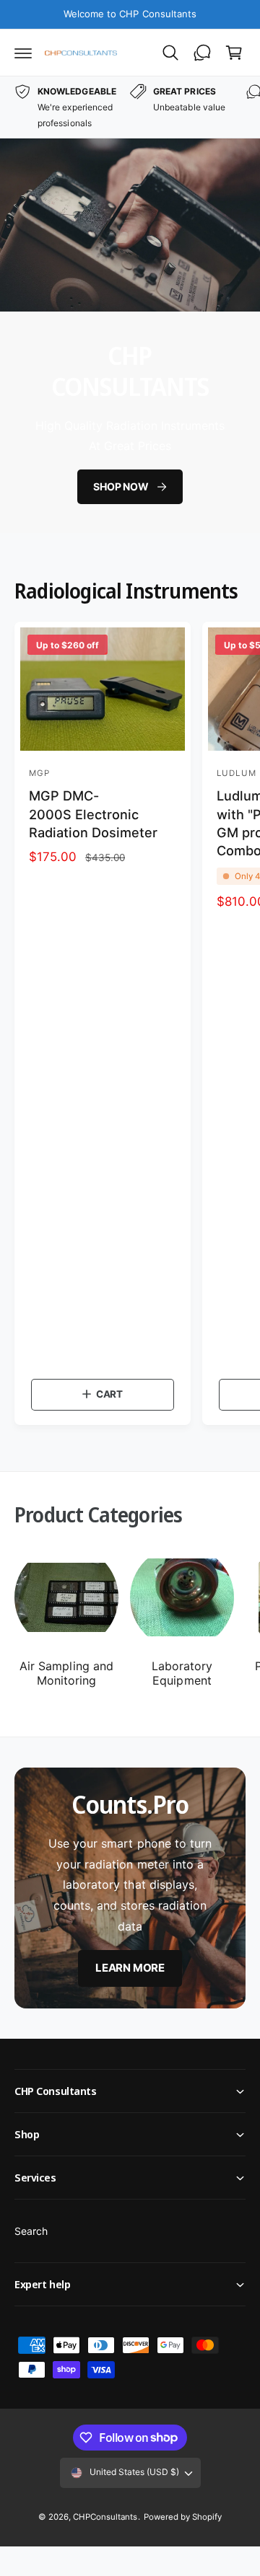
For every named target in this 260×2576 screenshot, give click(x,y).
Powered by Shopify (183, 2517)
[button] (23, 53)
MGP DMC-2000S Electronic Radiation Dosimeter (93, 814)
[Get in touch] (202, 53)
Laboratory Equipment (182, 1673)
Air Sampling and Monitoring (66, 1673)
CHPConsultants (105, 2517)
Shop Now (121, 486)
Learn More (130, 1968)
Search (31, 2231)
